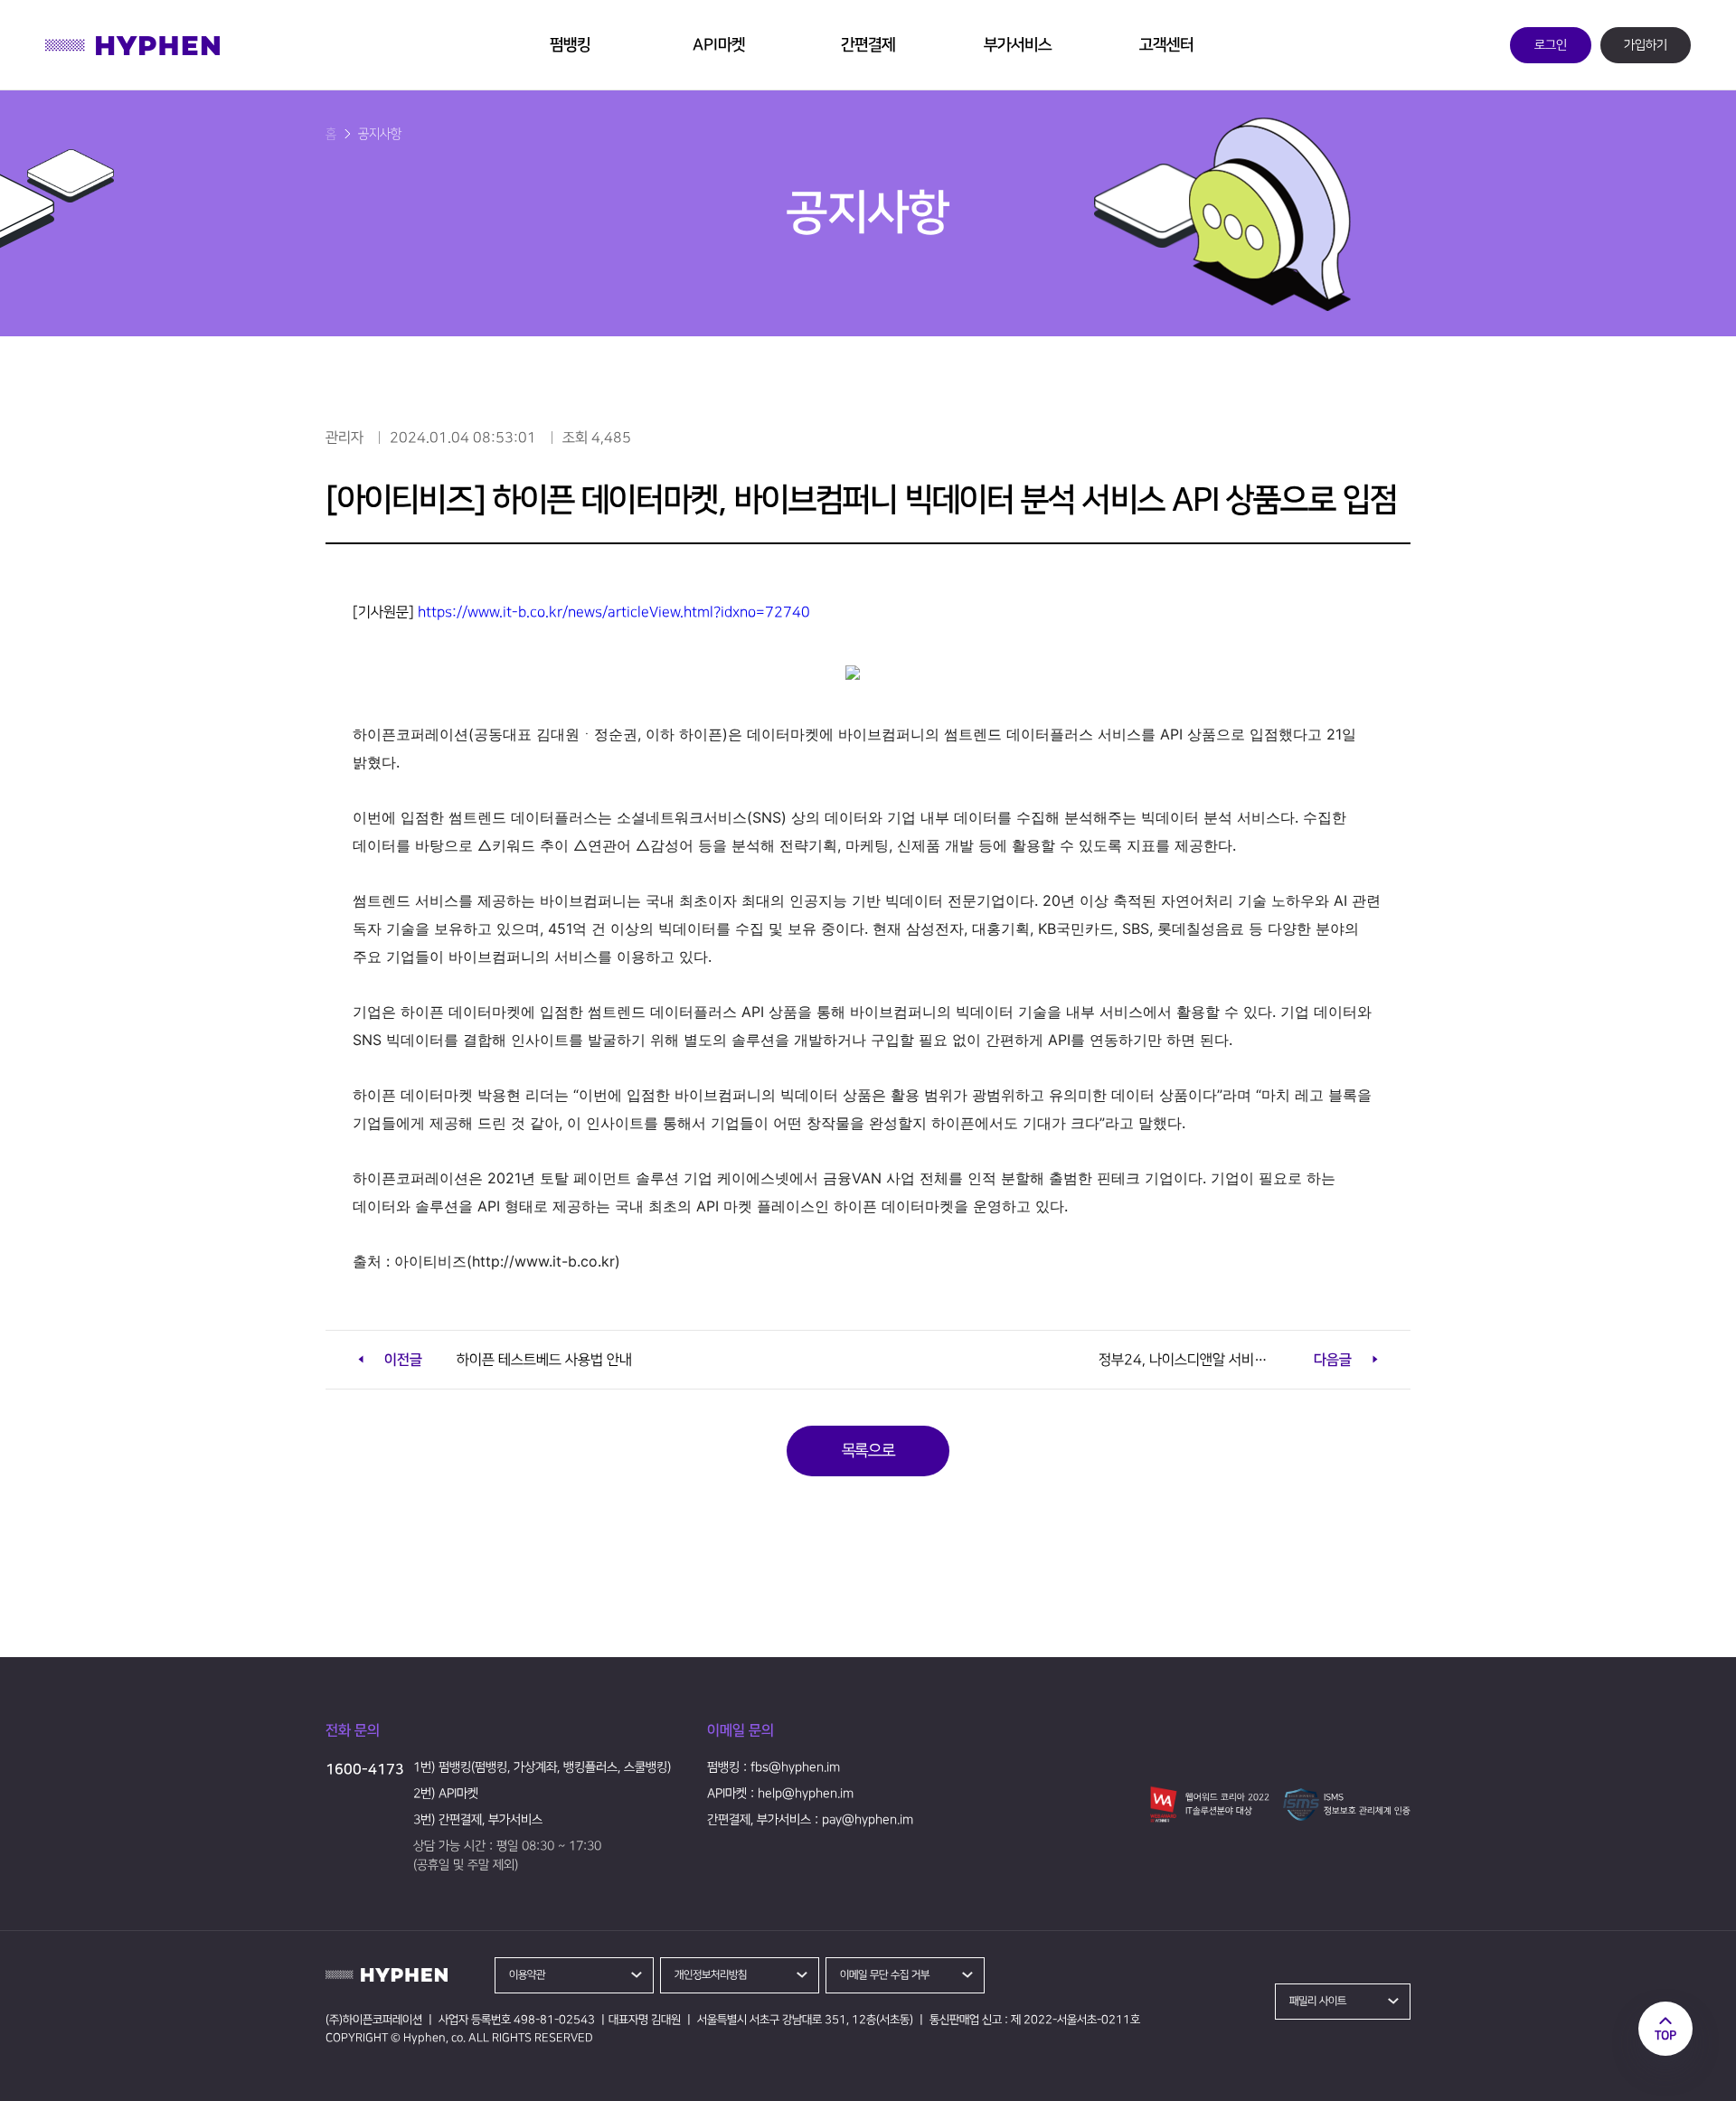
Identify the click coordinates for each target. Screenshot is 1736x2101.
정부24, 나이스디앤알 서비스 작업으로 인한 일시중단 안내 (1239, 1360)
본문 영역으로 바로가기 (59, 11)
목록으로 (868, 1451)
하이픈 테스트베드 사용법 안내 (508, 1360)
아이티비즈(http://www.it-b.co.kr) (507, 1261)
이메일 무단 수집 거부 (885, 1975)
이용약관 (527, 1975)
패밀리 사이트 (1318, 2001)
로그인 (1551, 45)
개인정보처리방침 (711, 1975)
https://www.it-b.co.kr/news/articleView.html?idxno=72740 (614, 612)
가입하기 (1646, 45)
